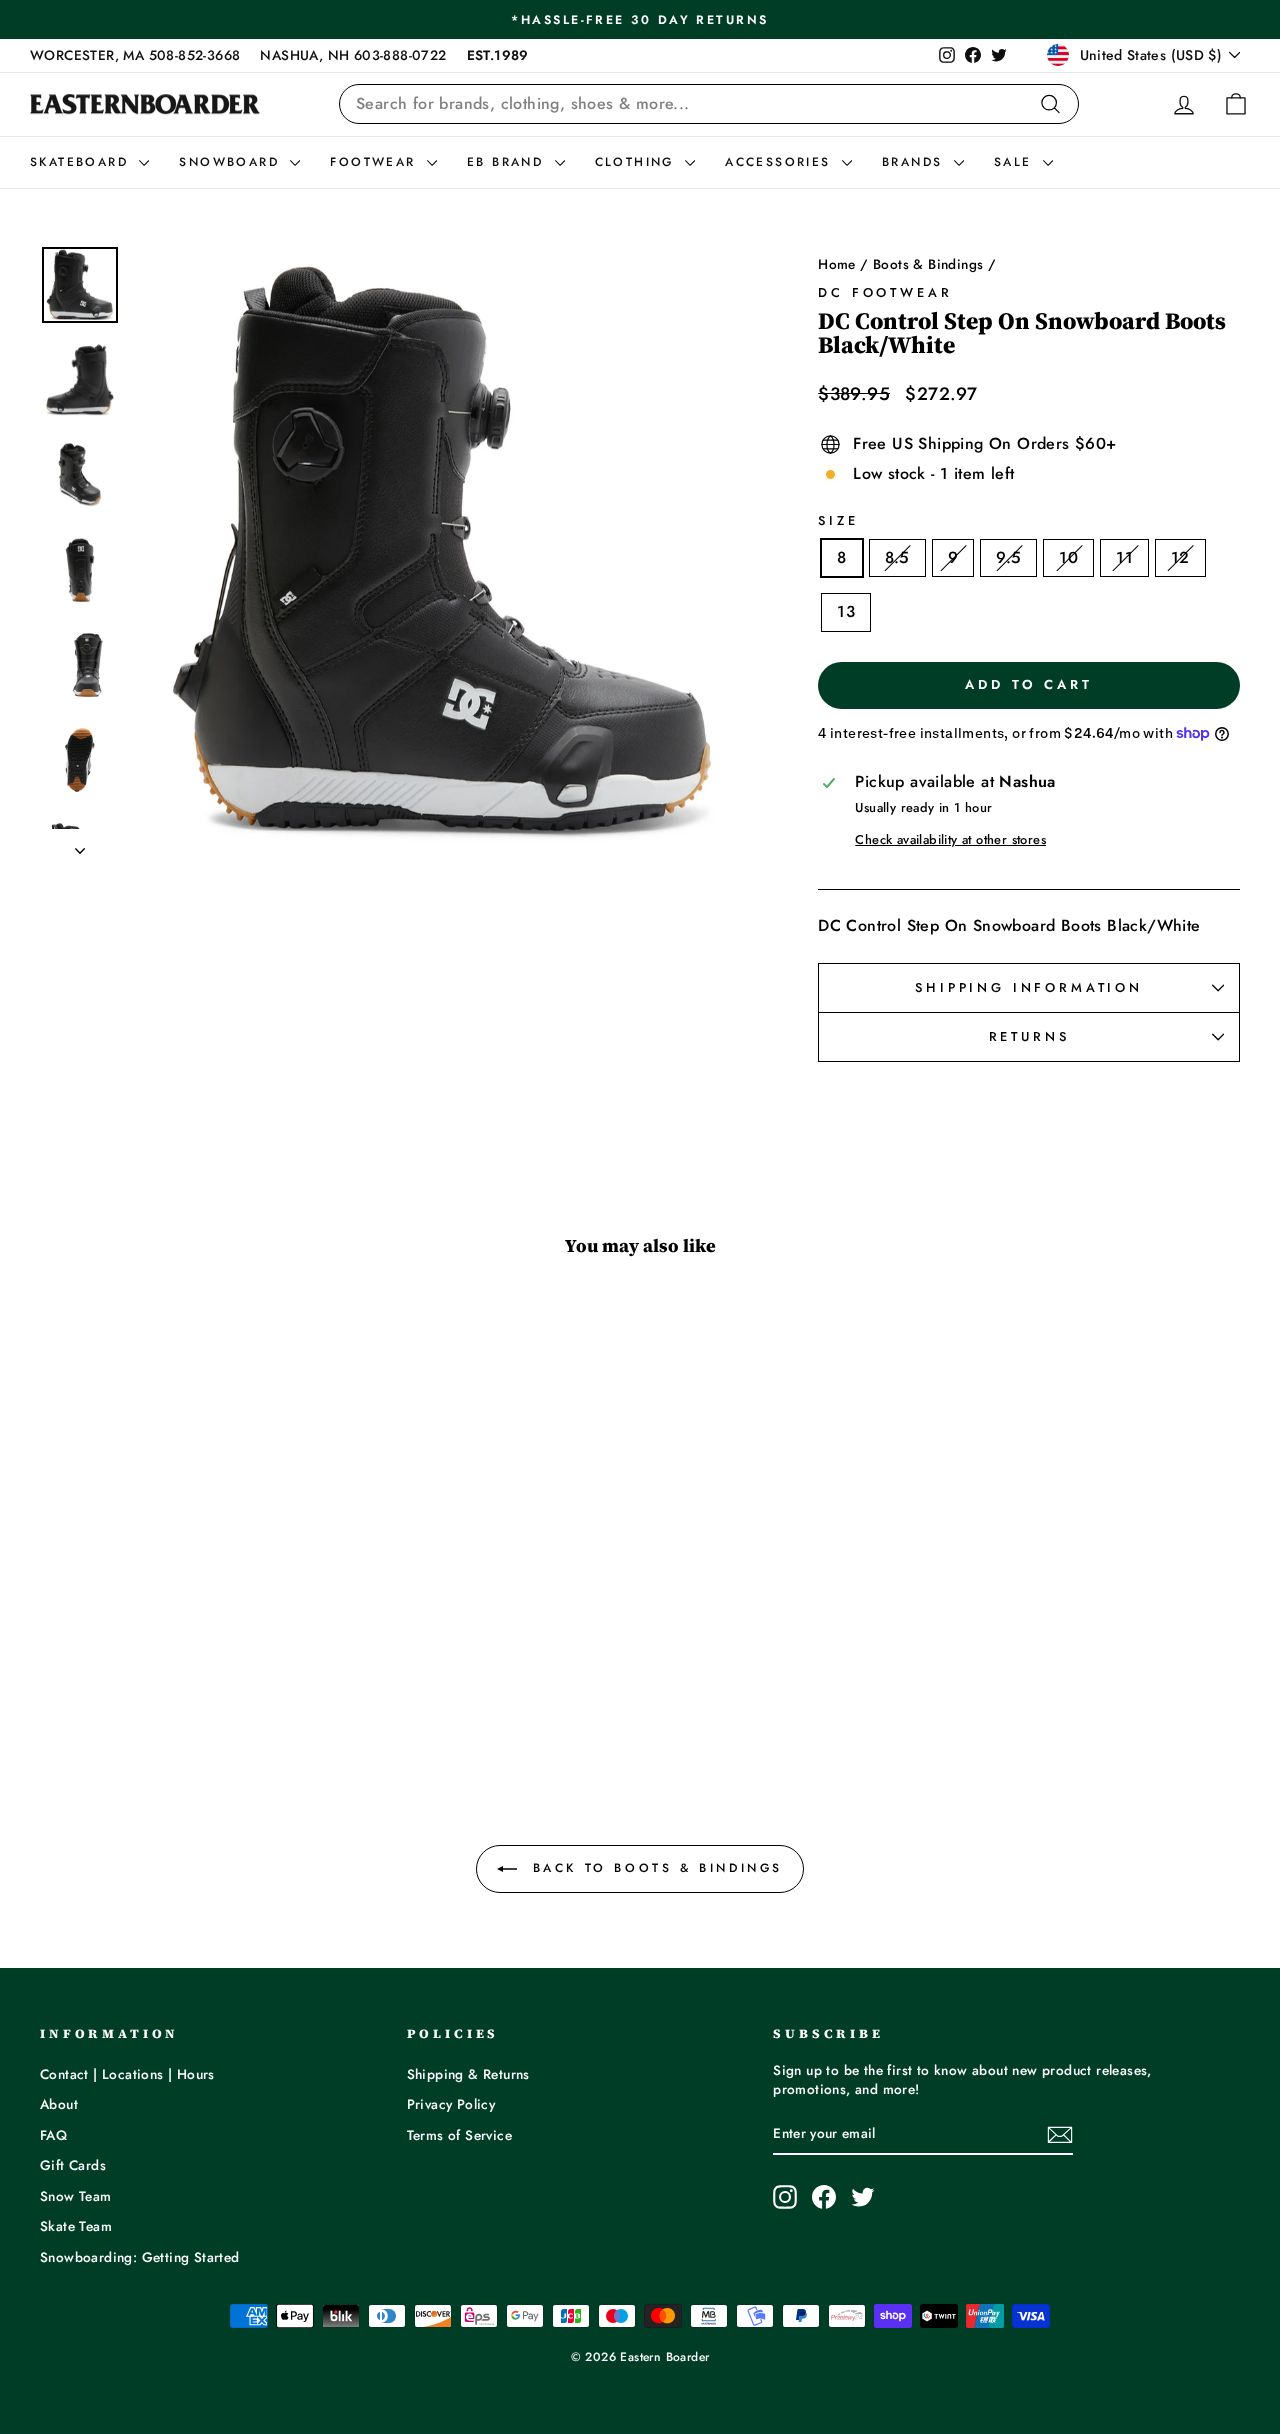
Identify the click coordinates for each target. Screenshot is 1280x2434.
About (59, 2104)
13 (846, 611)
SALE (1016, 162)
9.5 (1008, 557)
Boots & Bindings (928, 264)
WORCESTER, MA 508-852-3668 (135, 55)
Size (838, 521)
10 (1068, 557)
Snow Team (76, 2196)
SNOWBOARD (232, 162)
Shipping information (1029, 987)
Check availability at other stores (950, 840)
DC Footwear (885, 292)
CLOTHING (638, 162)
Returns (1029, 1036)
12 (1180, 557)
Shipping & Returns (468, 2074)
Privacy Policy (451, 2104)
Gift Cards (73, 2165)
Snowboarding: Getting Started (140, 2257)
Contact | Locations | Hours (127, 2074)
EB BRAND (508, 162)
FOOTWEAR (376, 162)
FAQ (53, 2135)
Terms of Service (459, 2135)
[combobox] (709, 104)
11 (1124, 557)
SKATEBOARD (82, 162)
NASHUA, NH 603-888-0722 (353, 55)
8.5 (897, 557)
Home (837, 264)
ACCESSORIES (781, 162)
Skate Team (76, 2226)
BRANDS (915, 162)
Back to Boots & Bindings (654, 1868)
